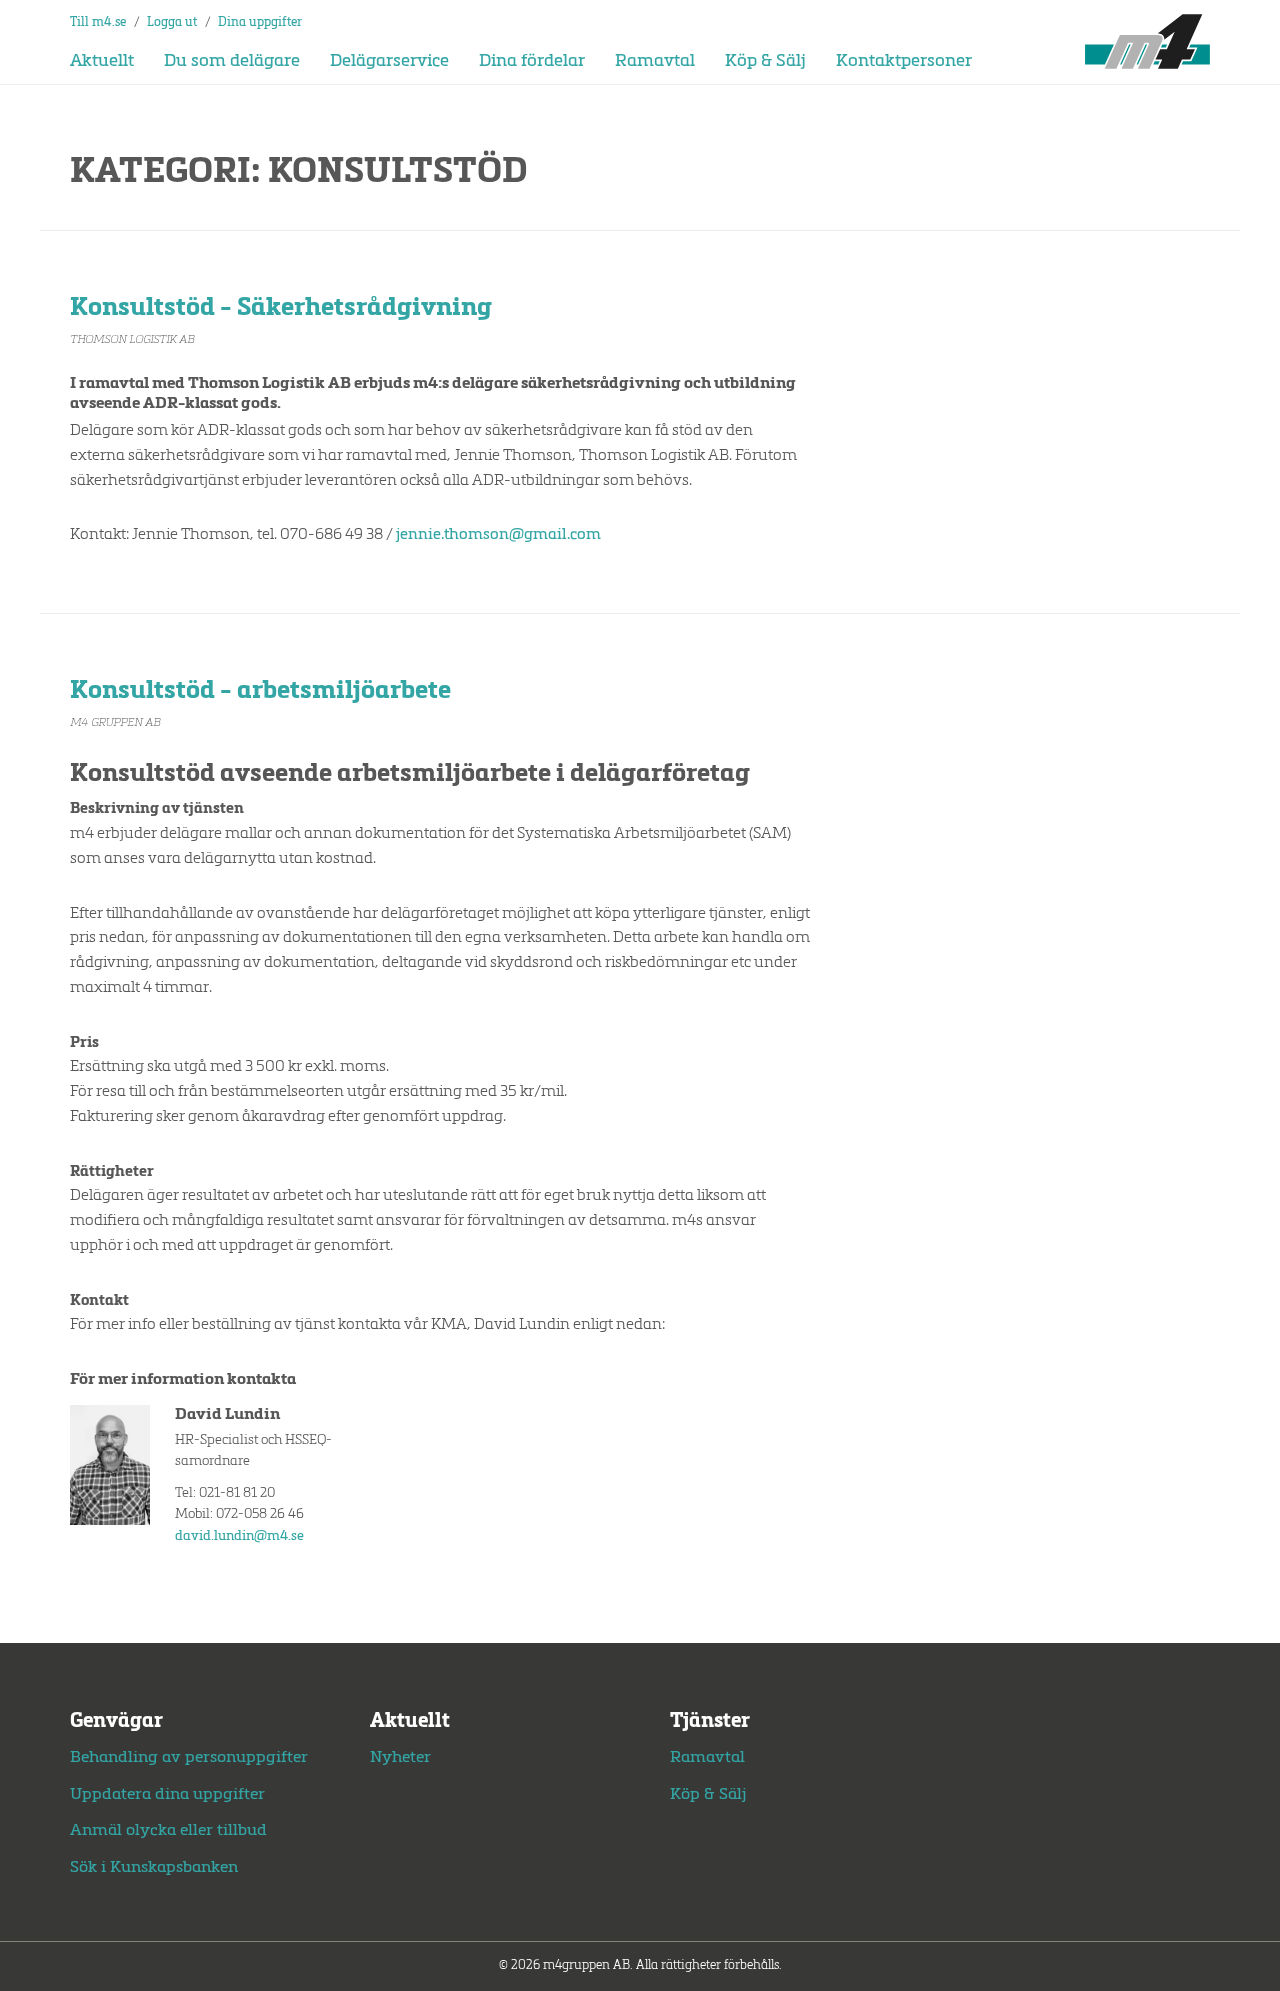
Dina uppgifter (260, 23)
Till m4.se (98, 23)
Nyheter (400, 1758)
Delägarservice (389, 61)
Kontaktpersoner (904, 61)
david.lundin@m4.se (239, 1536)
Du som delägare (232, 61)
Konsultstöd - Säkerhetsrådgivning (281, 308)
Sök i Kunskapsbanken (154, 1868)
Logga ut (172, 23)
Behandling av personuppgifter (189, 1758)
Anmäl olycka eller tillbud (168, 1831)
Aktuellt (102, 61)
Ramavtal (655, 61)
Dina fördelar (532, 61)
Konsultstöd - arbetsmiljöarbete (260, 691)
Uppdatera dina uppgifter (167, 1795)
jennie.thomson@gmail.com (498, 534)
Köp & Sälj (765, 61)
